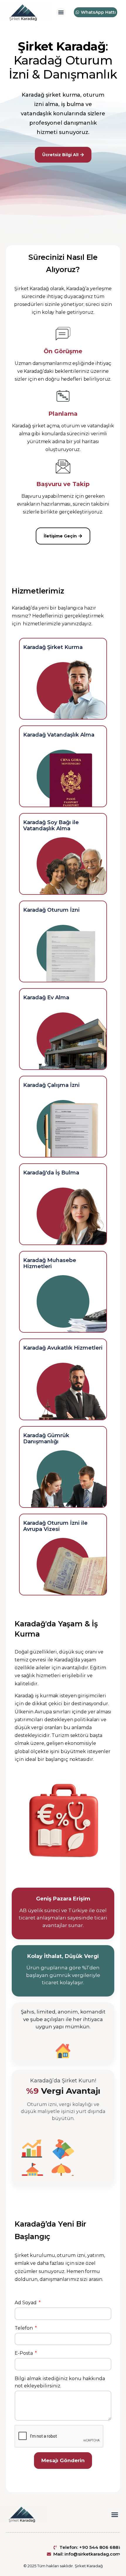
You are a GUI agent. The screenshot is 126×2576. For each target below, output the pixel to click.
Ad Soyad (26, 2303)
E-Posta (24, 2353)
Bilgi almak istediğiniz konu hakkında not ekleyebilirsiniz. (60, 2382)
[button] (61, 12)
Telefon (24, 2328)
